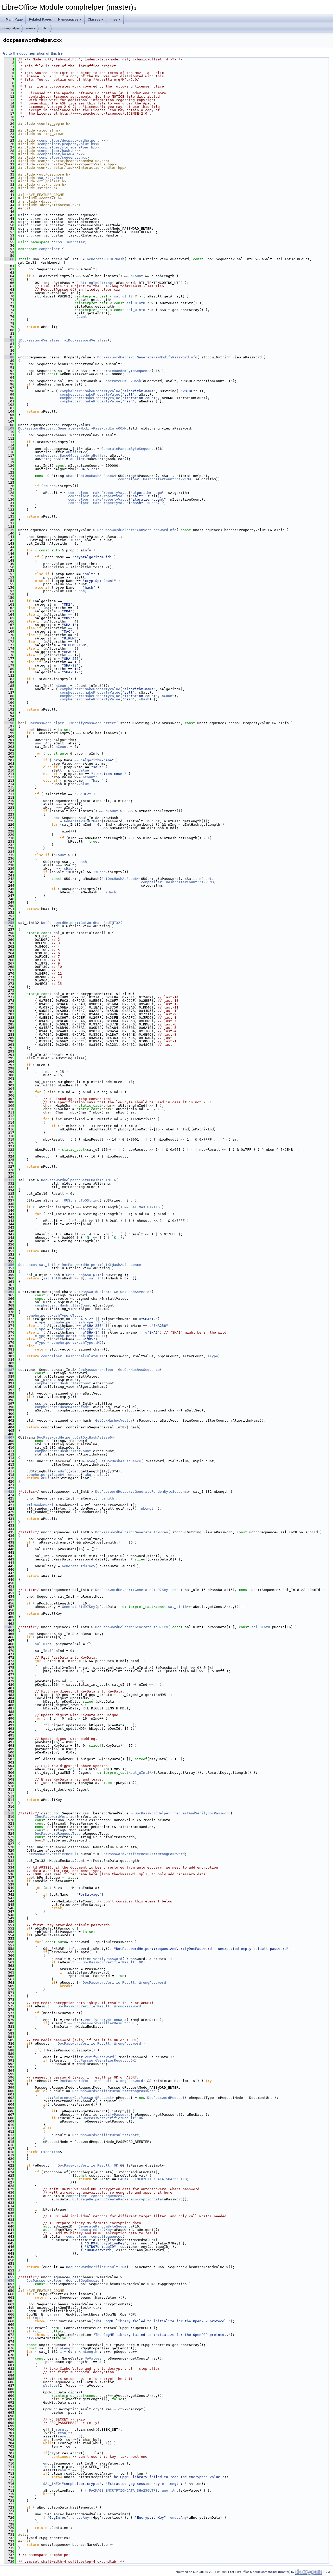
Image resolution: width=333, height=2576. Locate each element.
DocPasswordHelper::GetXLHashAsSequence (101, 1265)
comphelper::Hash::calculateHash (73, 1356)
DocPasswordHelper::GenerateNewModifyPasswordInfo (147, 357)
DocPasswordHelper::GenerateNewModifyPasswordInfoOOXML (73, 428)
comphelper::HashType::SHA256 (81, 1329)
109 (9, 428)
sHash (71, 476)
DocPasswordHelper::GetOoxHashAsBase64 (75, 1437)
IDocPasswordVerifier (56, 1817)
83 (9, 340)
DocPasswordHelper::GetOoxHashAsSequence (119, 1370)
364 (9, 1292)
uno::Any (43, 743)
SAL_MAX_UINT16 (145, 1207)
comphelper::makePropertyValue (90, 391)
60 (9, 259)
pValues (94, 2358)
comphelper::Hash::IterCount (63, 1305)
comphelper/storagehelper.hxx (68, 147)
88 (9, 357)
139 (9, 530)
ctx (96, 2308)
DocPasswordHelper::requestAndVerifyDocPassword (183, 1813)
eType (75, 1315)
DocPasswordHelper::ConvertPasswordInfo (137, 530)
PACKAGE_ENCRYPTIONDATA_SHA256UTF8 (152, 2179)
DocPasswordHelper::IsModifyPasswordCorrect (72, 723)
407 (9, 1437)
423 (9, 1492)
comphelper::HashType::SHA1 (79, 1336)
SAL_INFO (52, 2484)
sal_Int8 (52, 1278)
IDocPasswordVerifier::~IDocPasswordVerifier (63, 340)
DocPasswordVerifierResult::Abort (106, 2135)
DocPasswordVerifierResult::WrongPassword (143, 1854)
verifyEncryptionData (106, 2020)
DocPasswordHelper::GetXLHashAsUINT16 (79, 1180)
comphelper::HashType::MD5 (78, 1343)
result (62, 2429)
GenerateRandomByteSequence (124, 371)
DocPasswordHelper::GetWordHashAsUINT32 (81, 923)
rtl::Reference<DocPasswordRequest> (79, 2098)
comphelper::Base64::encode (62, 455)
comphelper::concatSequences (94, 2196)
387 (9, 1370)
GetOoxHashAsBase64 (97, 476)
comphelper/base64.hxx (61, 154)
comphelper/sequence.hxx (63, 157)
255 (9, 923)
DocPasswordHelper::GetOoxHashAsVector (113, 1292)
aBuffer (73, 452)
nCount (137, 276)
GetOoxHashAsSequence (120, 1461)
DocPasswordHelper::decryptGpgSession (64, 2281)
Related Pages (40, 19)
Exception (50, 2152)
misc (45, 28)
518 (9, 1813)
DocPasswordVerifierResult (53, 1854)
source (30, 28)
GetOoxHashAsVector (114, 1420)
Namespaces (68, 19)
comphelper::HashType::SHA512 (81, 1322)
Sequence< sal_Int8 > (39, 1265)
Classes (94, 19)
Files (113, 19)
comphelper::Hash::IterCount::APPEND (155, 479)
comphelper (11, 28)
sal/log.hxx (50, 178)
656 (9, 2281)
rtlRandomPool (40, 1505)
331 (9, 1180)
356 (9, 1265)
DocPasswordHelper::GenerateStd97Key (132, 1532)
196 (9, 723)
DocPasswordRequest (166, 2098)
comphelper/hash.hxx (59, 151)
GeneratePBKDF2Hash (106, 259)
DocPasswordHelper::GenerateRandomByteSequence (142, 1492)
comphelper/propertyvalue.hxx (68, 144)
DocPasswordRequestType (58, 1834)
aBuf (62, 1471)
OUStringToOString (94, 283)
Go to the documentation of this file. (33, 53)
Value (84, 770)
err (57, 2314)
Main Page (14, 19)
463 (9, 1627)
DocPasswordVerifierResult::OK (113, 1962)
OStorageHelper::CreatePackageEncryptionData (117, 2199)
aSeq (91, 1461)
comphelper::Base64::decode (62, 1407)
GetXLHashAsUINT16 (84, 1275)
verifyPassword (108, 1959)
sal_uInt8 (123, 296)
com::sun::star (70, 242)
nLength (107, 1498)
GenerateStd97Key (79, 1566)
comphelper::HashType (47, 1315)
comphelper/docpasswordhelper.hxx (72, 141)
